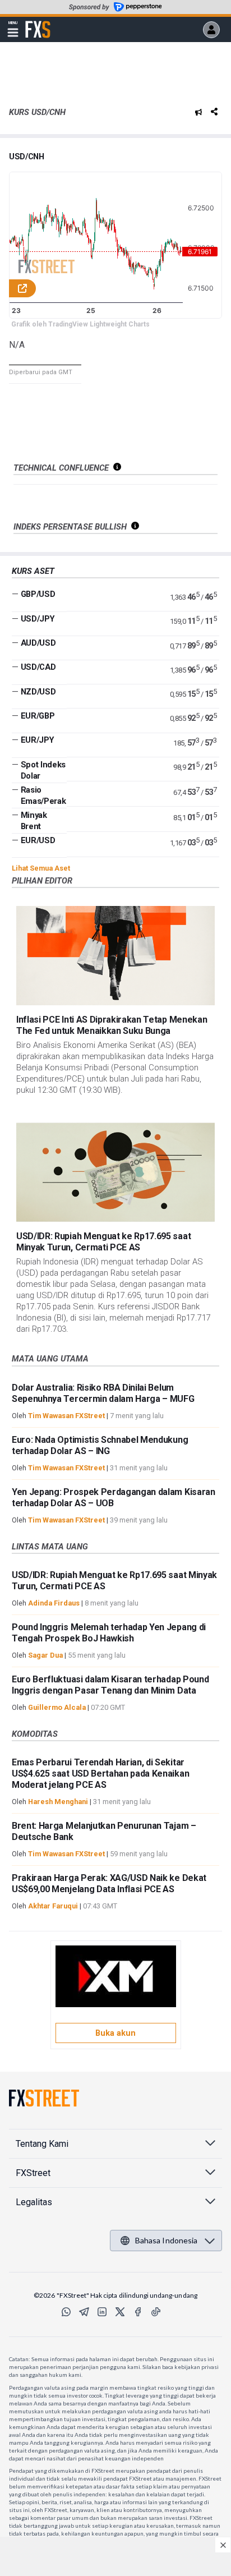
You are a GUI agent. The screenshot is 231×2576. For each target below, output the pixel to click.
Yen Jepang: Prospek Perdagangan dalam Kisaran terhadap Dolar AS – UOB (114, 1498)
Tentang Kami (42, 2144)
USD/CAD (38, 667)
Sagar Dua (45, 1655)
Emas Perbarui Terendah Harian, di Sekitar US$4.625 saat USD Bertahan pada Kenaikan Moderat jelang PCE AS (100, 1774)
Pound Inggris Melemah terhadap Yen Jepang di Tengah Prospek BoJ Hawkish (109, 1633)
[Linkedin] (102, 2312)
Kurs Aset (33, 571)
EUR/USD (38, 840)
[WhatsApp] (66, 2312)
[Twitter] (120, 2312)
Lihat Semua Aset (41, 868)
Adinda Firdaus (54, 1603)
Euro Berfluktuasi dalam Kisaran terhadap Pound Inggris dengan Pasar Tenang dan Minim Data (110, 1685)
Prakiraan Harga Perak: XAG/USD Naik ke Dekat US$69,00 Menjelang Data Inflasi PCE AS (109, 1883)
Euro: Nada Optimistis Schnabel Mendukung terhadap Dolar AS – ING (100, 1445)
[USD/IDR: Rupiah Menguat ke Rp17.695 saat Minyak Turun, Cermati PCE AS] (115, 1172)
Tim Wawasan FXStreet (66, 1416)
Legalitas (34, 2202)
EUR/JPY (38, 740)
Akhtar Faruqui (53, 1906)
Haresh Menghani (58, 1802)
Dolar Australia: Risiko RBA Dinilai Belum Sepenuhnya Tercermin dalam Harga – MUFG (103, 1393)
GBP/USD (38, 594)
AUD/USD (38, 643)
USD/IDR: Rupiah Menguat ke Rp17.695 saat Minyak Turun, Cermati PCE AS (103, 1242)
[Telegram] (84, 2312)
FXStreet (38, 23)
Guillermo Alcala (57, 1707)
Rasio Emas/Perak (43, 795)
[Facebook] (138, 2312)
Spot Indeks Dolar (43, 770)
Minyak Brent (34, 821)
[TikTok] (156, 2312)
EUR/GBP (38, 716)
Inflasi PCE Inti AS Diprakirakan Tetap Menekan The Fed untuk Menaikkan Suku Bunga (112, 1025)
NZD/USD (38, 692)
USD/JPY (38, 619)
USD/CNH (27, 157)
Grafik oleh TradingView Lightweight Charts (80, 324)
